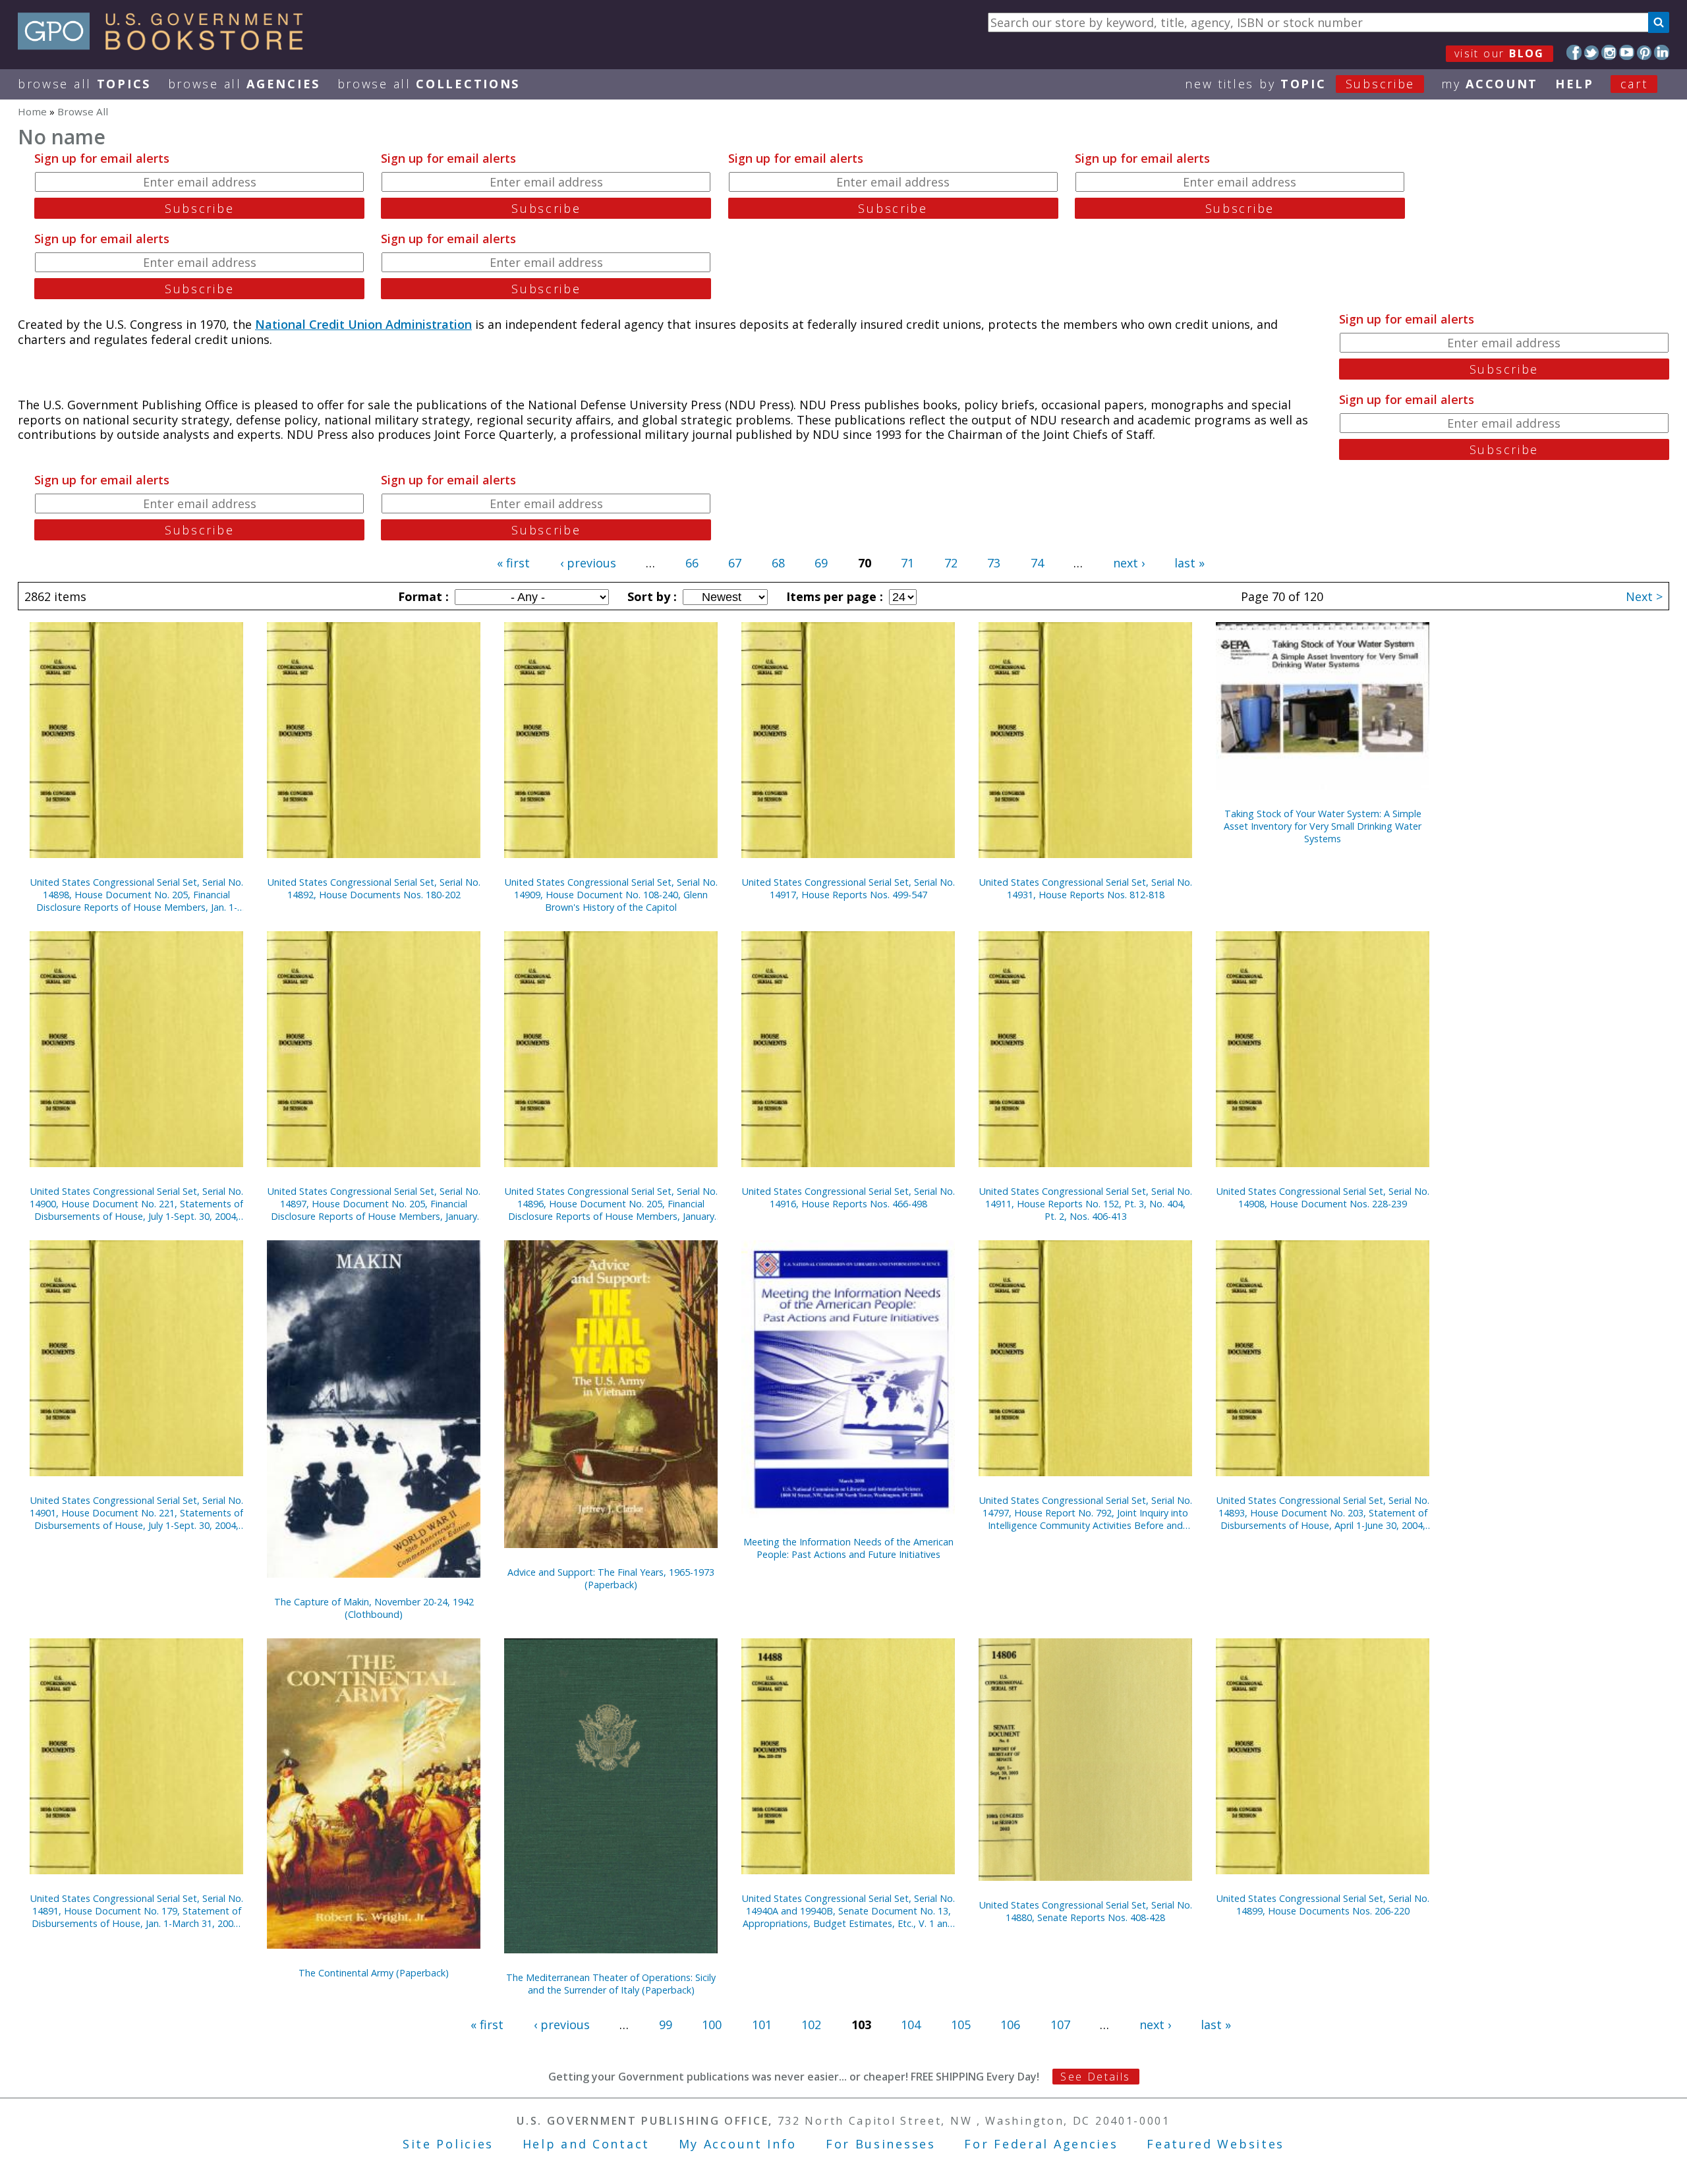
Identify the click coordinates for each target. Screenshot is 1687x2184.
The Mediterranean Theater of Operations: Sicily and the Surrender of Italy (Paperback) (611, 1984)
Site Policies (448, 2144)
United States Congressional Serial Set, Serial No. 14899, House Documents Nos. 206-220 (1323, 1905)
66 (692, 563)
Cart (1634, 84)
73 (994, 563)
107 (1060, 2025)
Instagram (1609, 52)
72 (951, 563)
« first (513, 563)
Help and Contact (586, 2144)
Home (32, 111)
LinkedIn (1662, 52)
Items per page (833, 596)
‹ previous (588, 563)
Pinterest (1644, 52)
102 (811, 2025)
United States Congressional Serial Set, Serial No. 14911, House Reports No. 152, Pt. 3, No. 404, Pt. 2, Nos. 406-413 (1086, 1204)
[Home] (166, 45)
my (1490, 84)
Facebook (1574, 52)
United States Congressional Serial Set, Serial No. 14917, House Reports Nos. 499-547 (848, 888)
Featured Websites (1215, 2144)
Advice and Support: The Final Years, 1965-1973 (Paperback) (611, 1578)
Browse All (84, 84)
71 (907, 563)
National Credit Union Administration (363, 324)
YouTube (1627, 52)
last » (1189, 563)
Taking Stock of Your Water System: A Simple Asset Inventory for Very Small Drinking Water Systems (1323, 826)
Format (422, 596)
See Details (1095, 2077)
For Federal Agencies (1041, 2144)
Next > (1644, 596)
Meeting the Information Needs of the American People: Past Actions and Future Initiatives (848, 1548)
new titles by (1300, 84)
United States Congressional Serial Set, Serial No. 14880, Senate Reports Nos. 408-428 (1086, 1911)
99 (666, 2025)
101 (762, 2025)
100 (712, 2025)
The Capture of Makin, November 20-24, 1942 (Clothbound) (374, 1608)
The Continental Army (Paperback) (374, 1973)
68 (778, 563)
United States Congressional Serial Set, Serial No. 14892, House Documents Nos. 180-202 (374, 888)
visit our (1500, 53)
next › (1129, 563)
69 (821, 563)
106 (1010, 2025)
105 (961, 2025)
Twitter (1592, 52)
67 (735, 563)
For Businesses (881, 2144)
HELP (1575, 84)
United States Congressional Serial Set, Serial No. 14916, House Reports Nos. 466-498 (848, 1197)
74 (1037, 563)
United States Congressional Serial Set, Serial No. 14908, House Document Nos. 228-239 (1323, 1197)
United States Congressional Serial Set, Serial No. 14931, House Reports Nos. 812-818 (1086, 888)
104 (911, 2025)
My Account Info (738, 2144)
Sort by (650, 596)
